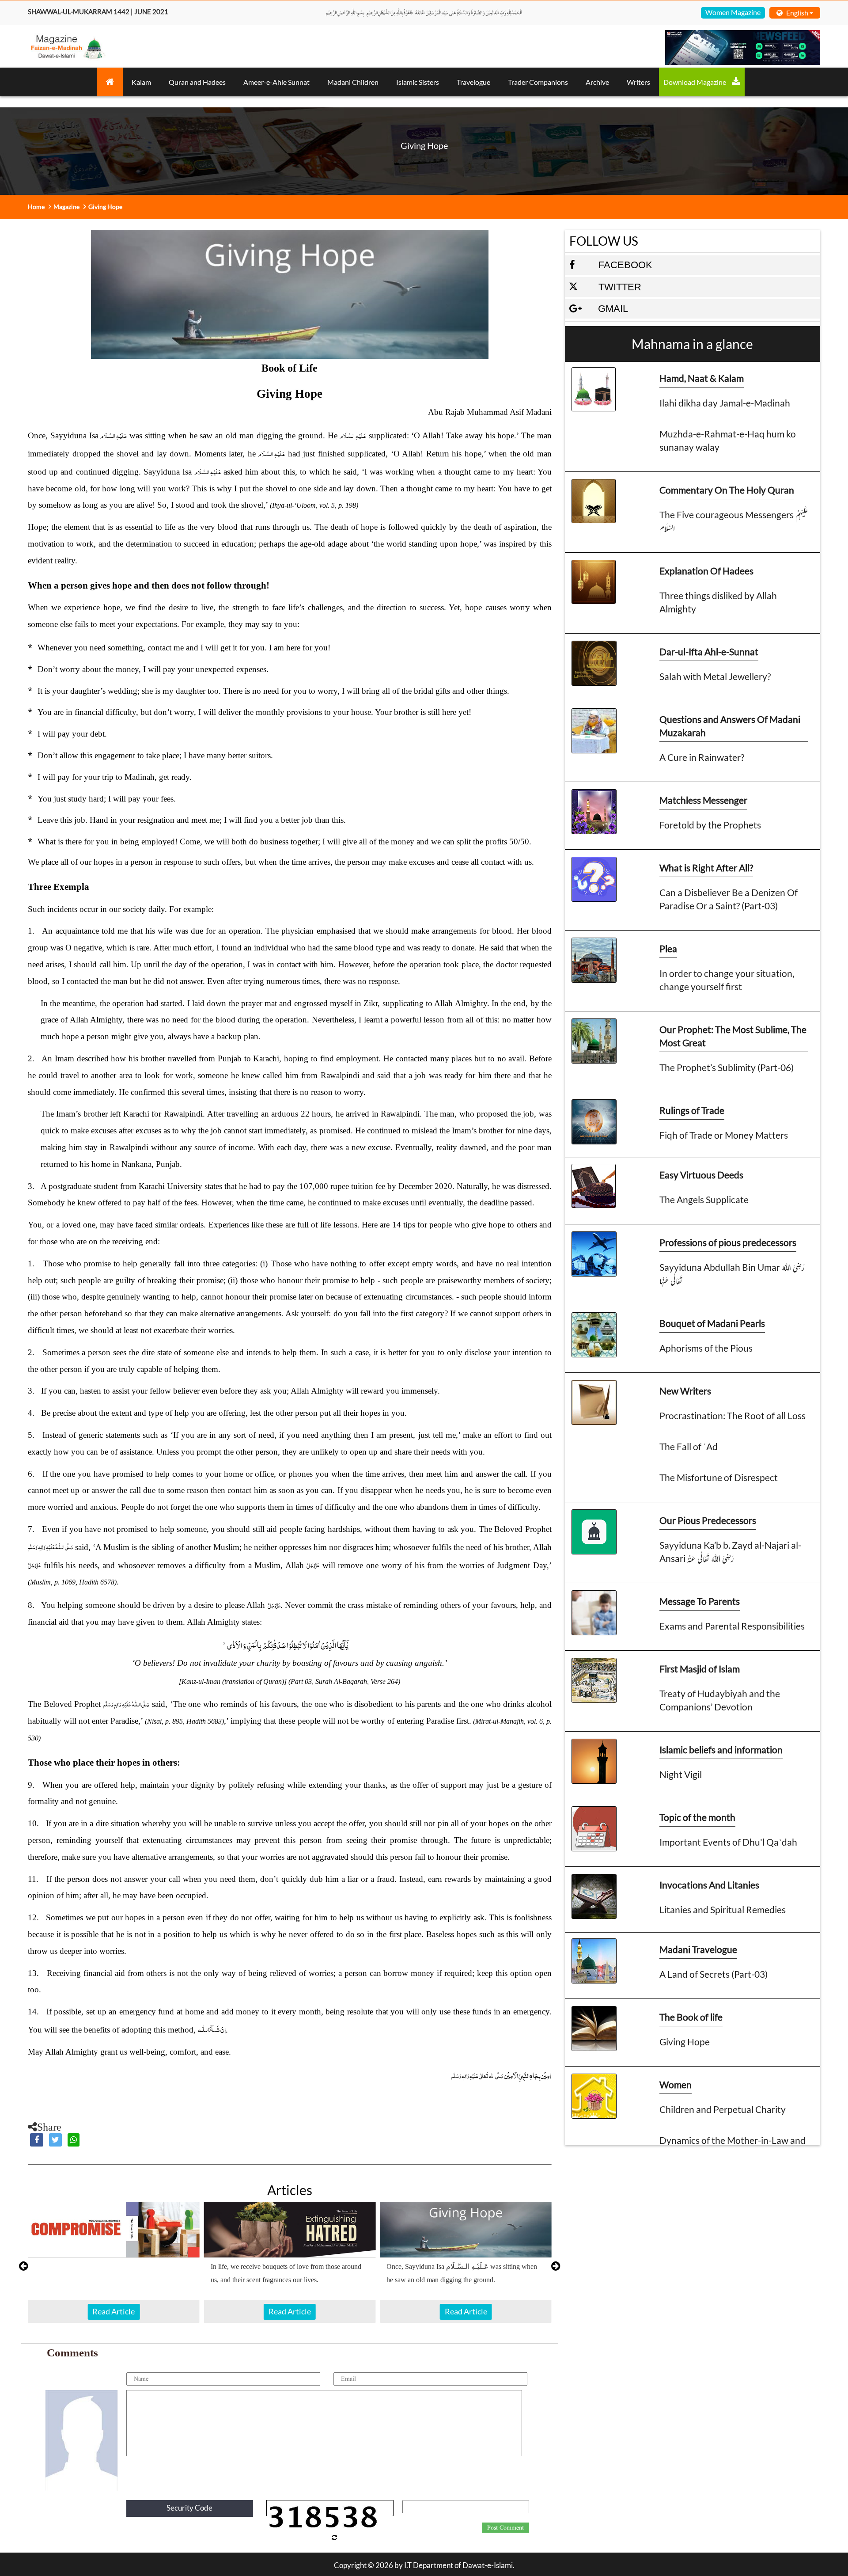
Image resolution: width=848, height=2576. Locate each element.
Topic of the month (697, 1817)
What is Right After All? (706, 868)
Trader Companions (538, 82)
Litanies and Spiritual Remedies (723, 1909)
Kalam (141, 82)
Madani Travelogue (698, 1949)
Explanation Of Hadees (706, 571)
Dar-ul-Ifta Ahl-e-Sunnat (709, 652)
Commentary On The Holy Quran (727, 490)
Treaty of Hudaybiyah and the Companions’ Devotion (720, 1700)
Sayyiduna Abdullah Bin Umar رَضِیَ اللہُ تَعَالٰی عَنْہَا (732, 1274)
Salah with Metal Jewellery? (715, 676)
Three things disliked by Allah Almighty (718, 602)
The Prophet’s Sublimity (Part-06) (727, 1067)
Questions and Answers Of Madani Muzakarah (730, 726)
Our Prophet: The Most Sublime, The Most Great (733, 1036)
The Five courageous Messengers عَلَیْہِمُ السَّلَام (734, 521)
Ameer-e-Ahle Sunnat (276, 82)
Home (36, 207)
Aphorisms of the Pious (706, 1348)
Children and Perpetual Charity (723, 2109)
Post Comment (505, 2528)
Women (676, 2084)
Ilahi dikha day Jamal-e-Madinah (725, 403)
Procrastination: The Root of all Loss (733, 1415)
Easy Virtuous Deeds (701, 1175)
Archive (597, 82)
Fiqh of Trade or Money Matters (724, 1135)
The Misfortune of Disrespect (719, 1477)
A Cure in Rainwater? (702, 757)
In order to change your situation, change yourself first (727, 980)
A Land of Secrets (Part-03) (714, 1974)
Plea (668, 948)
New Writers (685, 1391)
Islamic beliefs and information (721, 1750)
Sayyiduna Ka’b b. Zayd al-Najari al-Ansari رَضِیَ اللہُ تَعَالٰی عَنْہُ (730, 1552)
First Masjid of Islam (700, 1669)
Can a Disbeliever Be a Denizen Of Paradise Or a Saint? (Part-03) (729, 899)
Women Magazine (733, 12)
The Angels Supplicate (704, 1199)
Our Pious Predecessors (708, 1520)
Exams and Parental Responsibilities (732, 1626)
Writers (638, 82)
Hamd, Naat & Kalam (702, 378)
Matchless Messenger (703, 800)
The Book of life (691, 2017)
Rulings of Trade (692, 1110)
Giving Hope (685, 2042)
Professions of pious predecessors (728, 1242)
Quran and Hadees (197, 82)
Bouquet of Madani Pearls (712, 1323)
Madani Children (353, 82)
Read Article (114, 2311)
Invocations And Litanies (709, 1885)
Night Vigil (681, 1774)
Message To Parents (700, 1601)
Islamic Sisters (418, 82)
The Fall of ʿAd (689, 1446)
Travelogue (473, 82)
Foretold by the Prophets (710, 825)
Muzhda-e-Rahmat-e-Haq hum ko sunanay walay (728, 440)
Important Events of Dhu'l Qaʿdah (728, 1842)
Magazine (66, 207)
